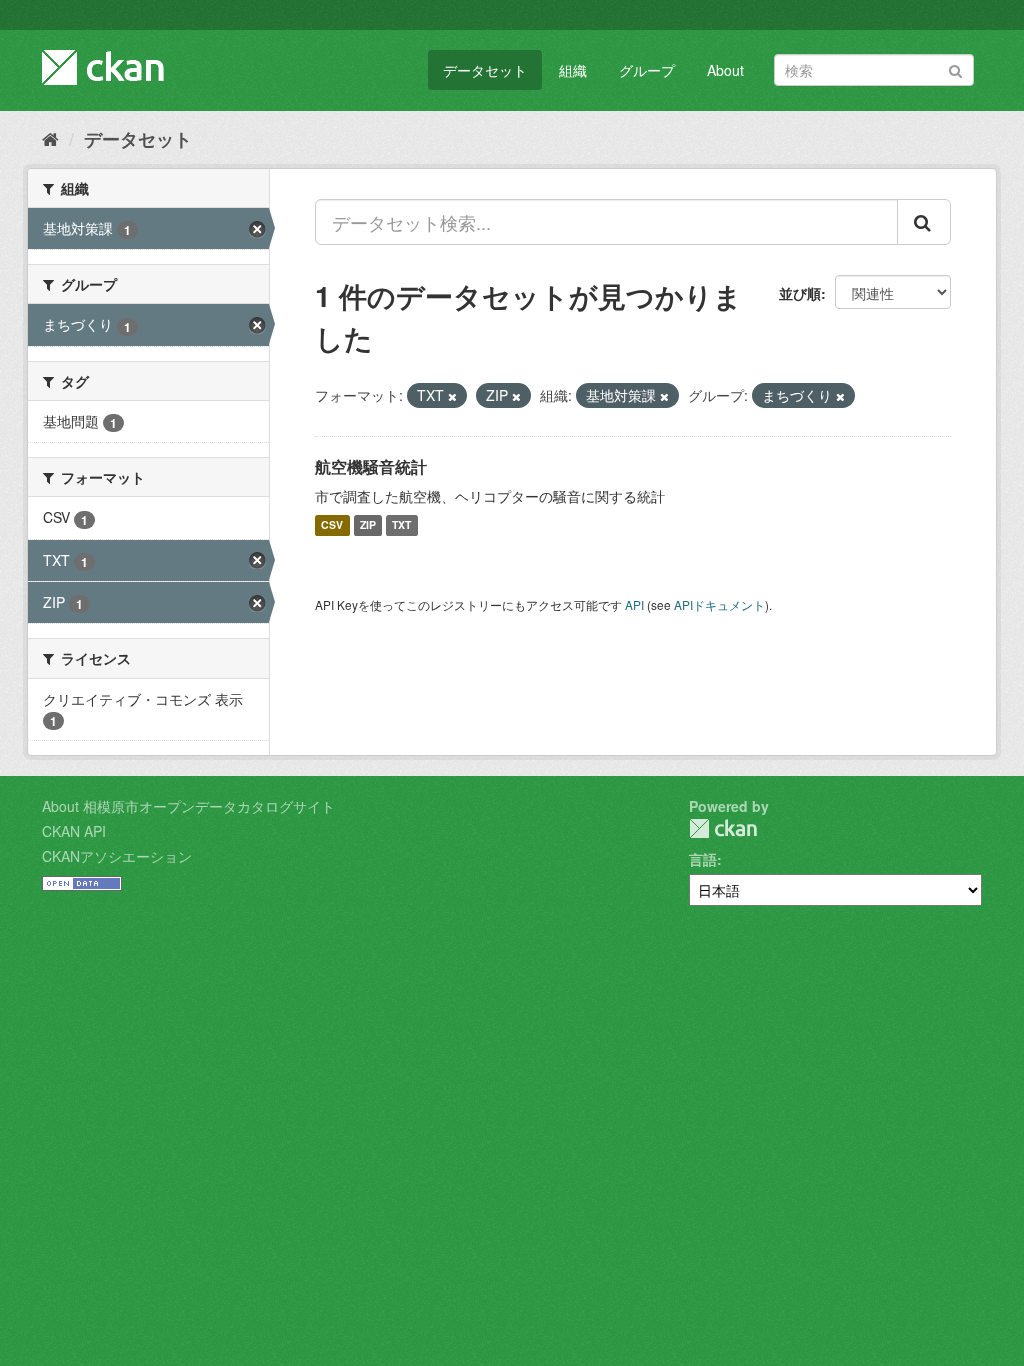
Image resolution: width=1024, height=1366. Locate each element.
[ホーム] (50, 138)
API (634, 604)
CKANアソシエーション (117, 856)
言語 (703, 859)
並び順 (800, 293)
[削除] (452, 396)
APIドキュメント (719, 604)
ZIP (368, 525)
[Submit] (955, 68)
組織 (573, 70)
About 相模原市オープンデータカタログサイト (188, 806)
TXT (401, 525)
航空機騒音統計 (371, 466)
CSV (332, 525)
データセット (485, 70)
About (725, 70)
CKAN (723, 828)
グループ (647, 70)
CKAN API (74, 831)
